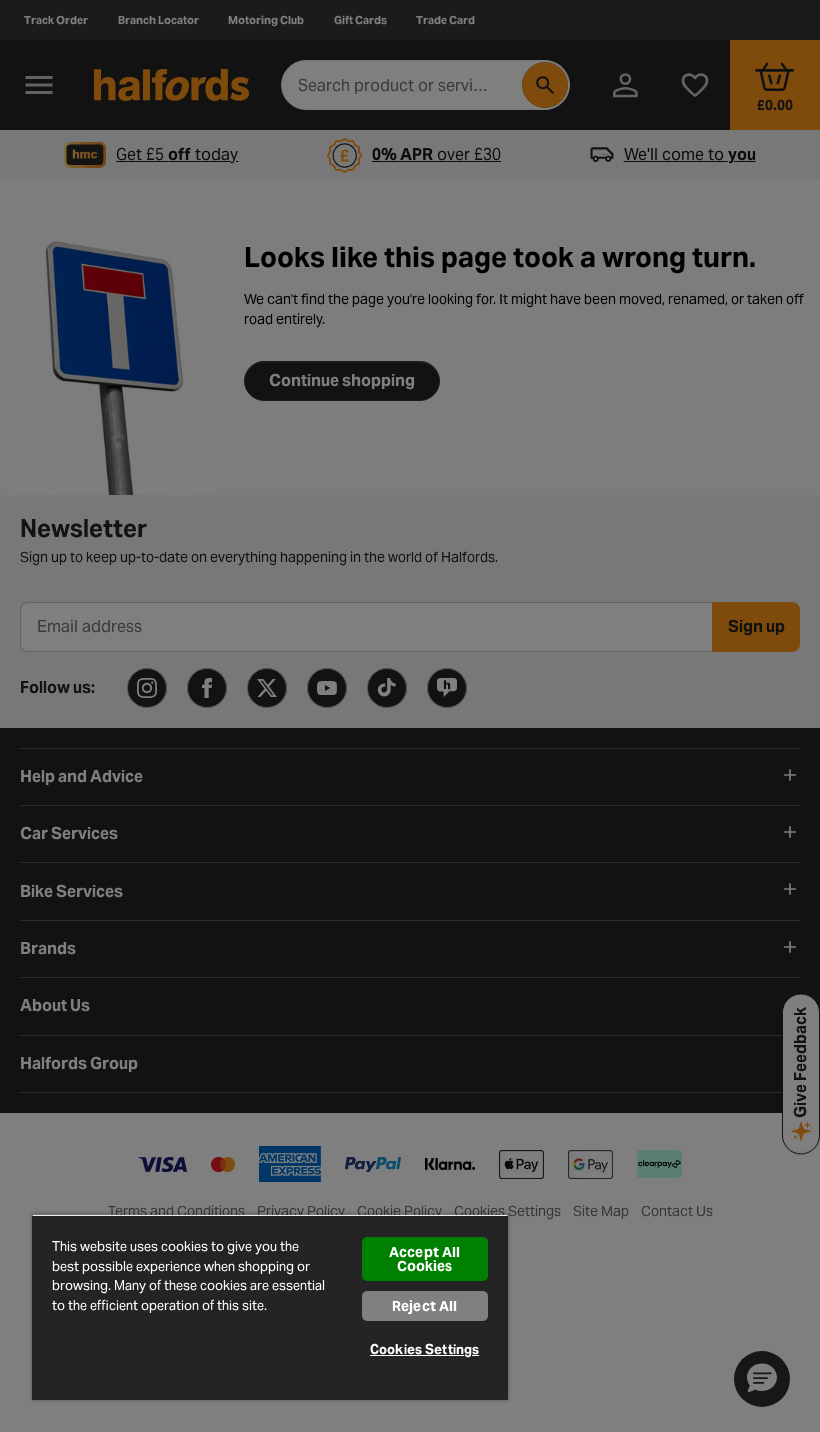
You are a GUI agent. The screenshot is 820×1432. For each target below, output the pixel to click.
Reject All (424, 1306)
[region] (270, 1307)
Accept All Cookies (424, 1259)
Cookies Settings (424, 1349)
